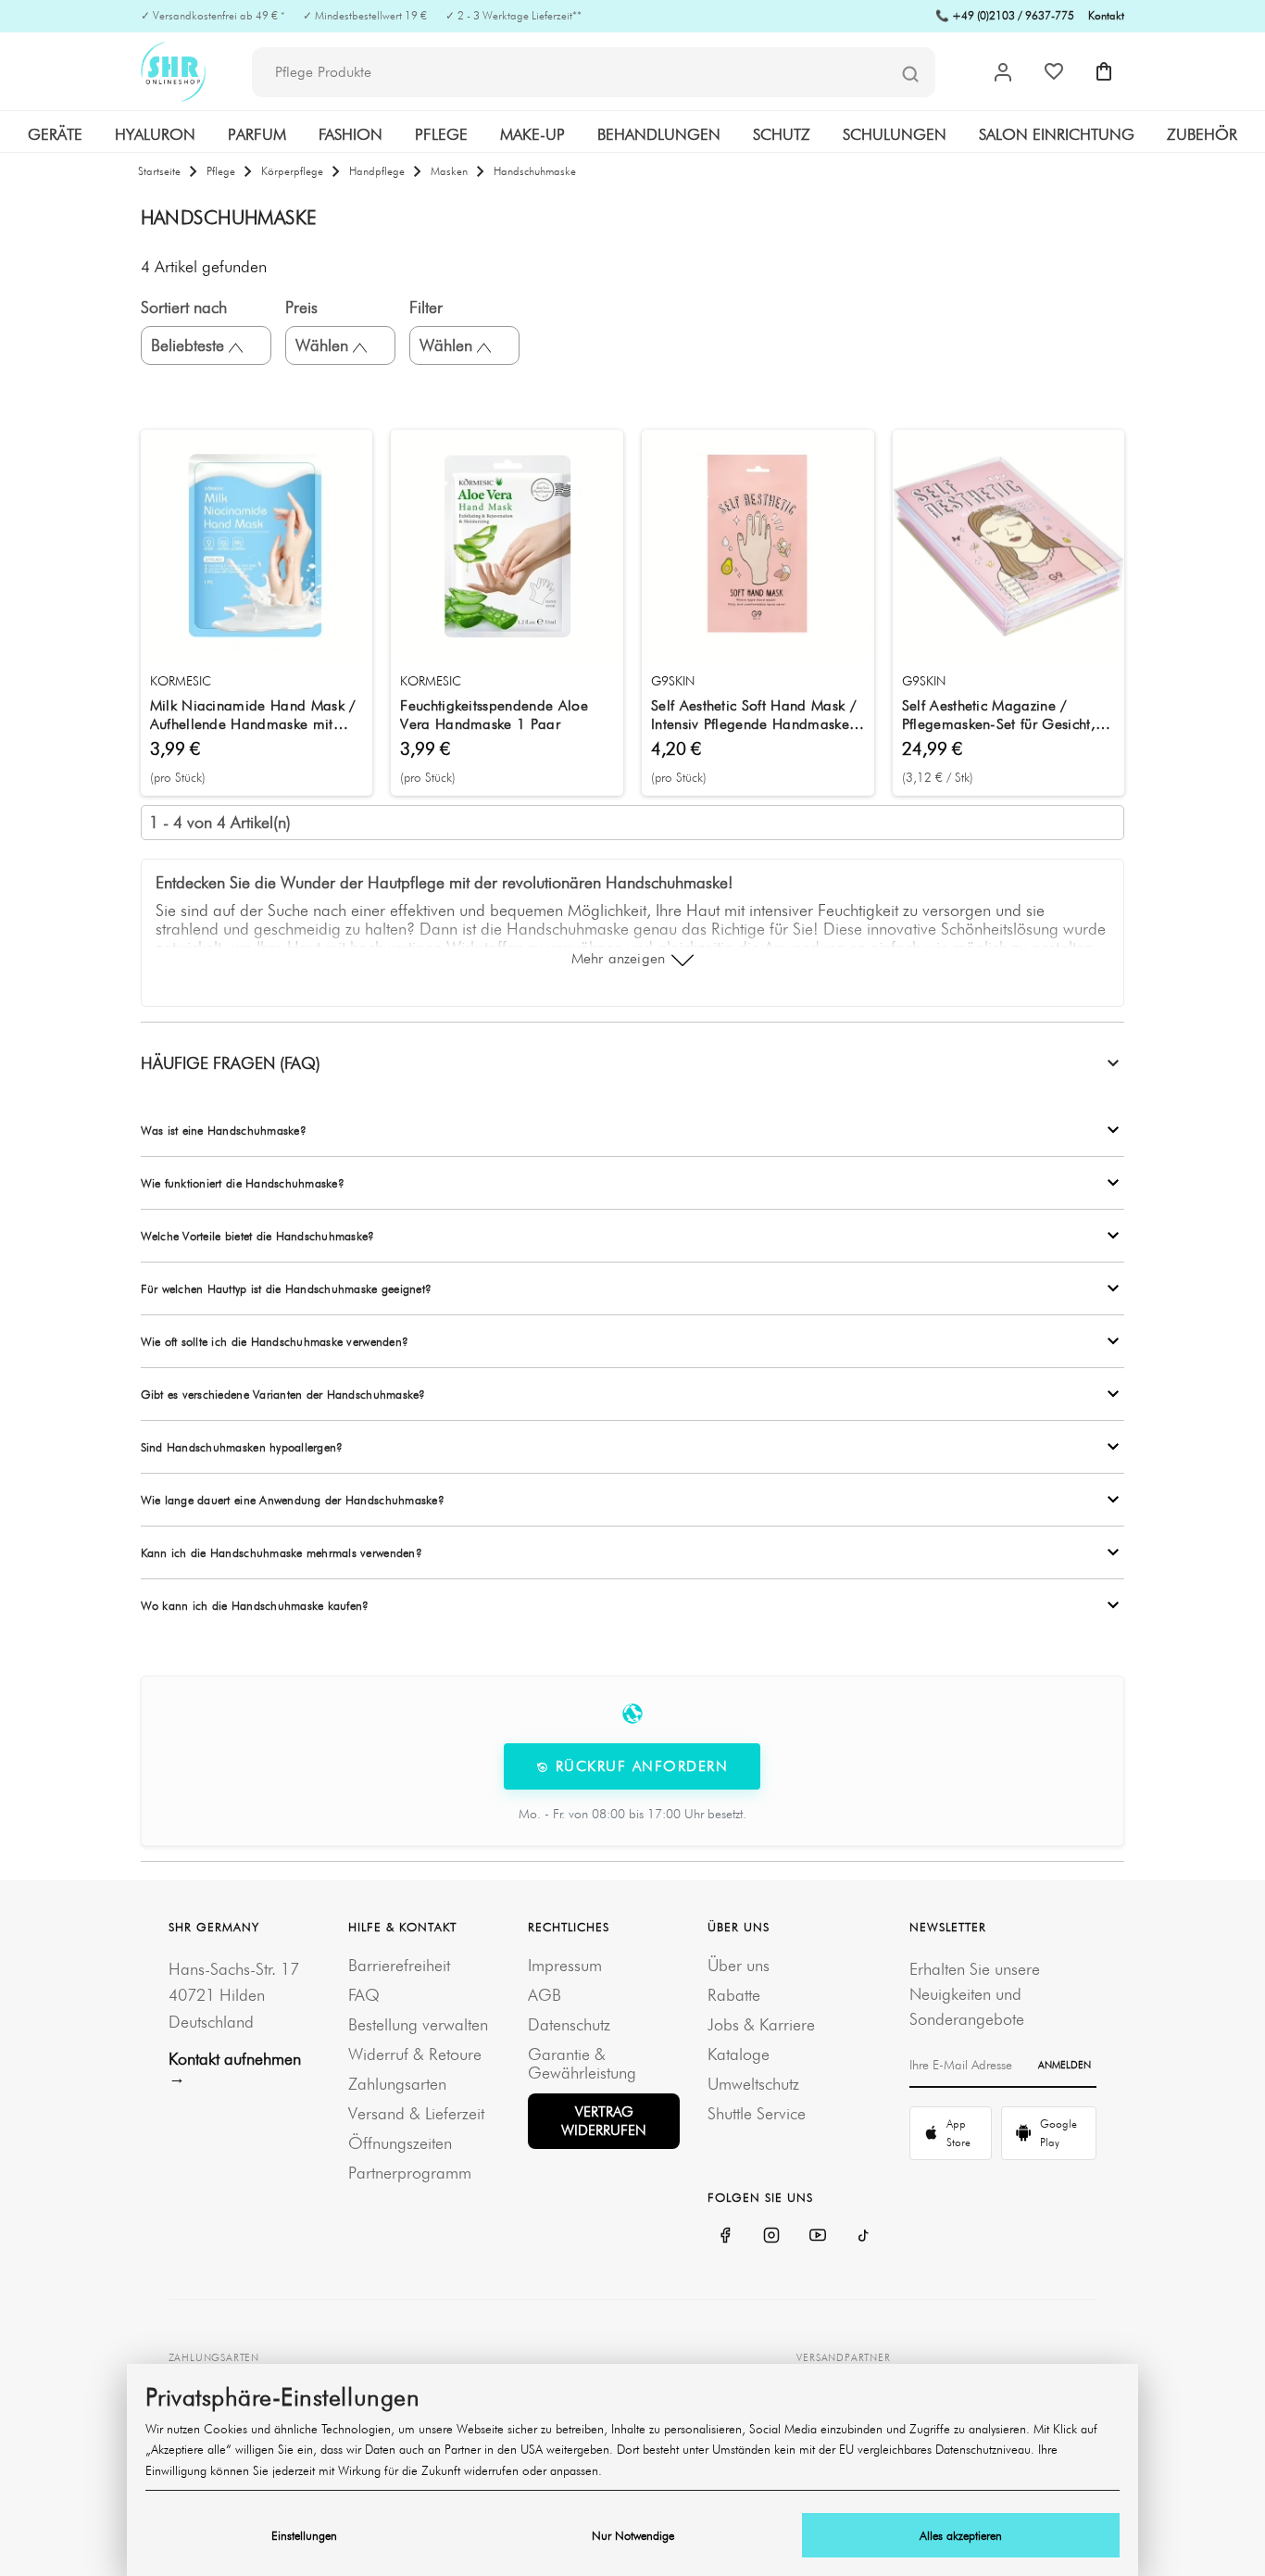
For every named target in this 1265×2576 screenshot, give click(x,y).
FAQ (364, 1995)
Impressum (565, 1965)
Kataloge (739, 2054)
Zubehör (1202, 134)
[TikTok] (864, 2235)
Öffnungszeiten (400, 2143)
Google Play (1058, 2133)
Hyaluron (155, 134)
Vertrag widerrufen (604, 2121)
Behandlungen (659, 134)
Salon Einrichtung (1057, 134)
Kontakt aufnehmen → (235, 2068)
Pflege (441, 134)
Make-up (532, 134)
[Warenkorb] (1104, 71)
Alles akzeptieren (961, 2535)
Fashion (351, 134)
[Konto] (1003, 72)
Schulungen (895, 134)
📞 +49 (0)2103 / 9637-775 (1005, 15)
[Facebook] (725, 2235)
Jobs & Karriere (761, 2024)
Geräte (55, 134)
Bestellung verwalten (418, 2024)
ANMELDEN (1065, 2065)
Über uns (739, 1965)
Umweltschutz (753, 2084)
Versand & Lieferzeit (416, 2113)
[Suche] (910, 73)
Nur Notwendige (633, 2535)
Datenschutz (569, 2024)
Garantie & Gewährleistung (582, 2063)
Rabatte (734, 1995)
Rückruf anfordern (639, 1766)
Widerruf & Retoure (415, 2054)
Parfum (257, 134)
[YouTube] (818, 2235)
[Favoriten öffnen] (1054, 71)
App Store (958, 2133)
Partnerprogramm (410, 2173)
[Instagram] (771, 2235)
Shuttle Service (757, 2113)
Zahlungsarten (397, 2084)
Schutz (782, 134)
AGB (545, 1995)
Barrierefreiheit (399, 1965)
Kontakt (1106, 15)
